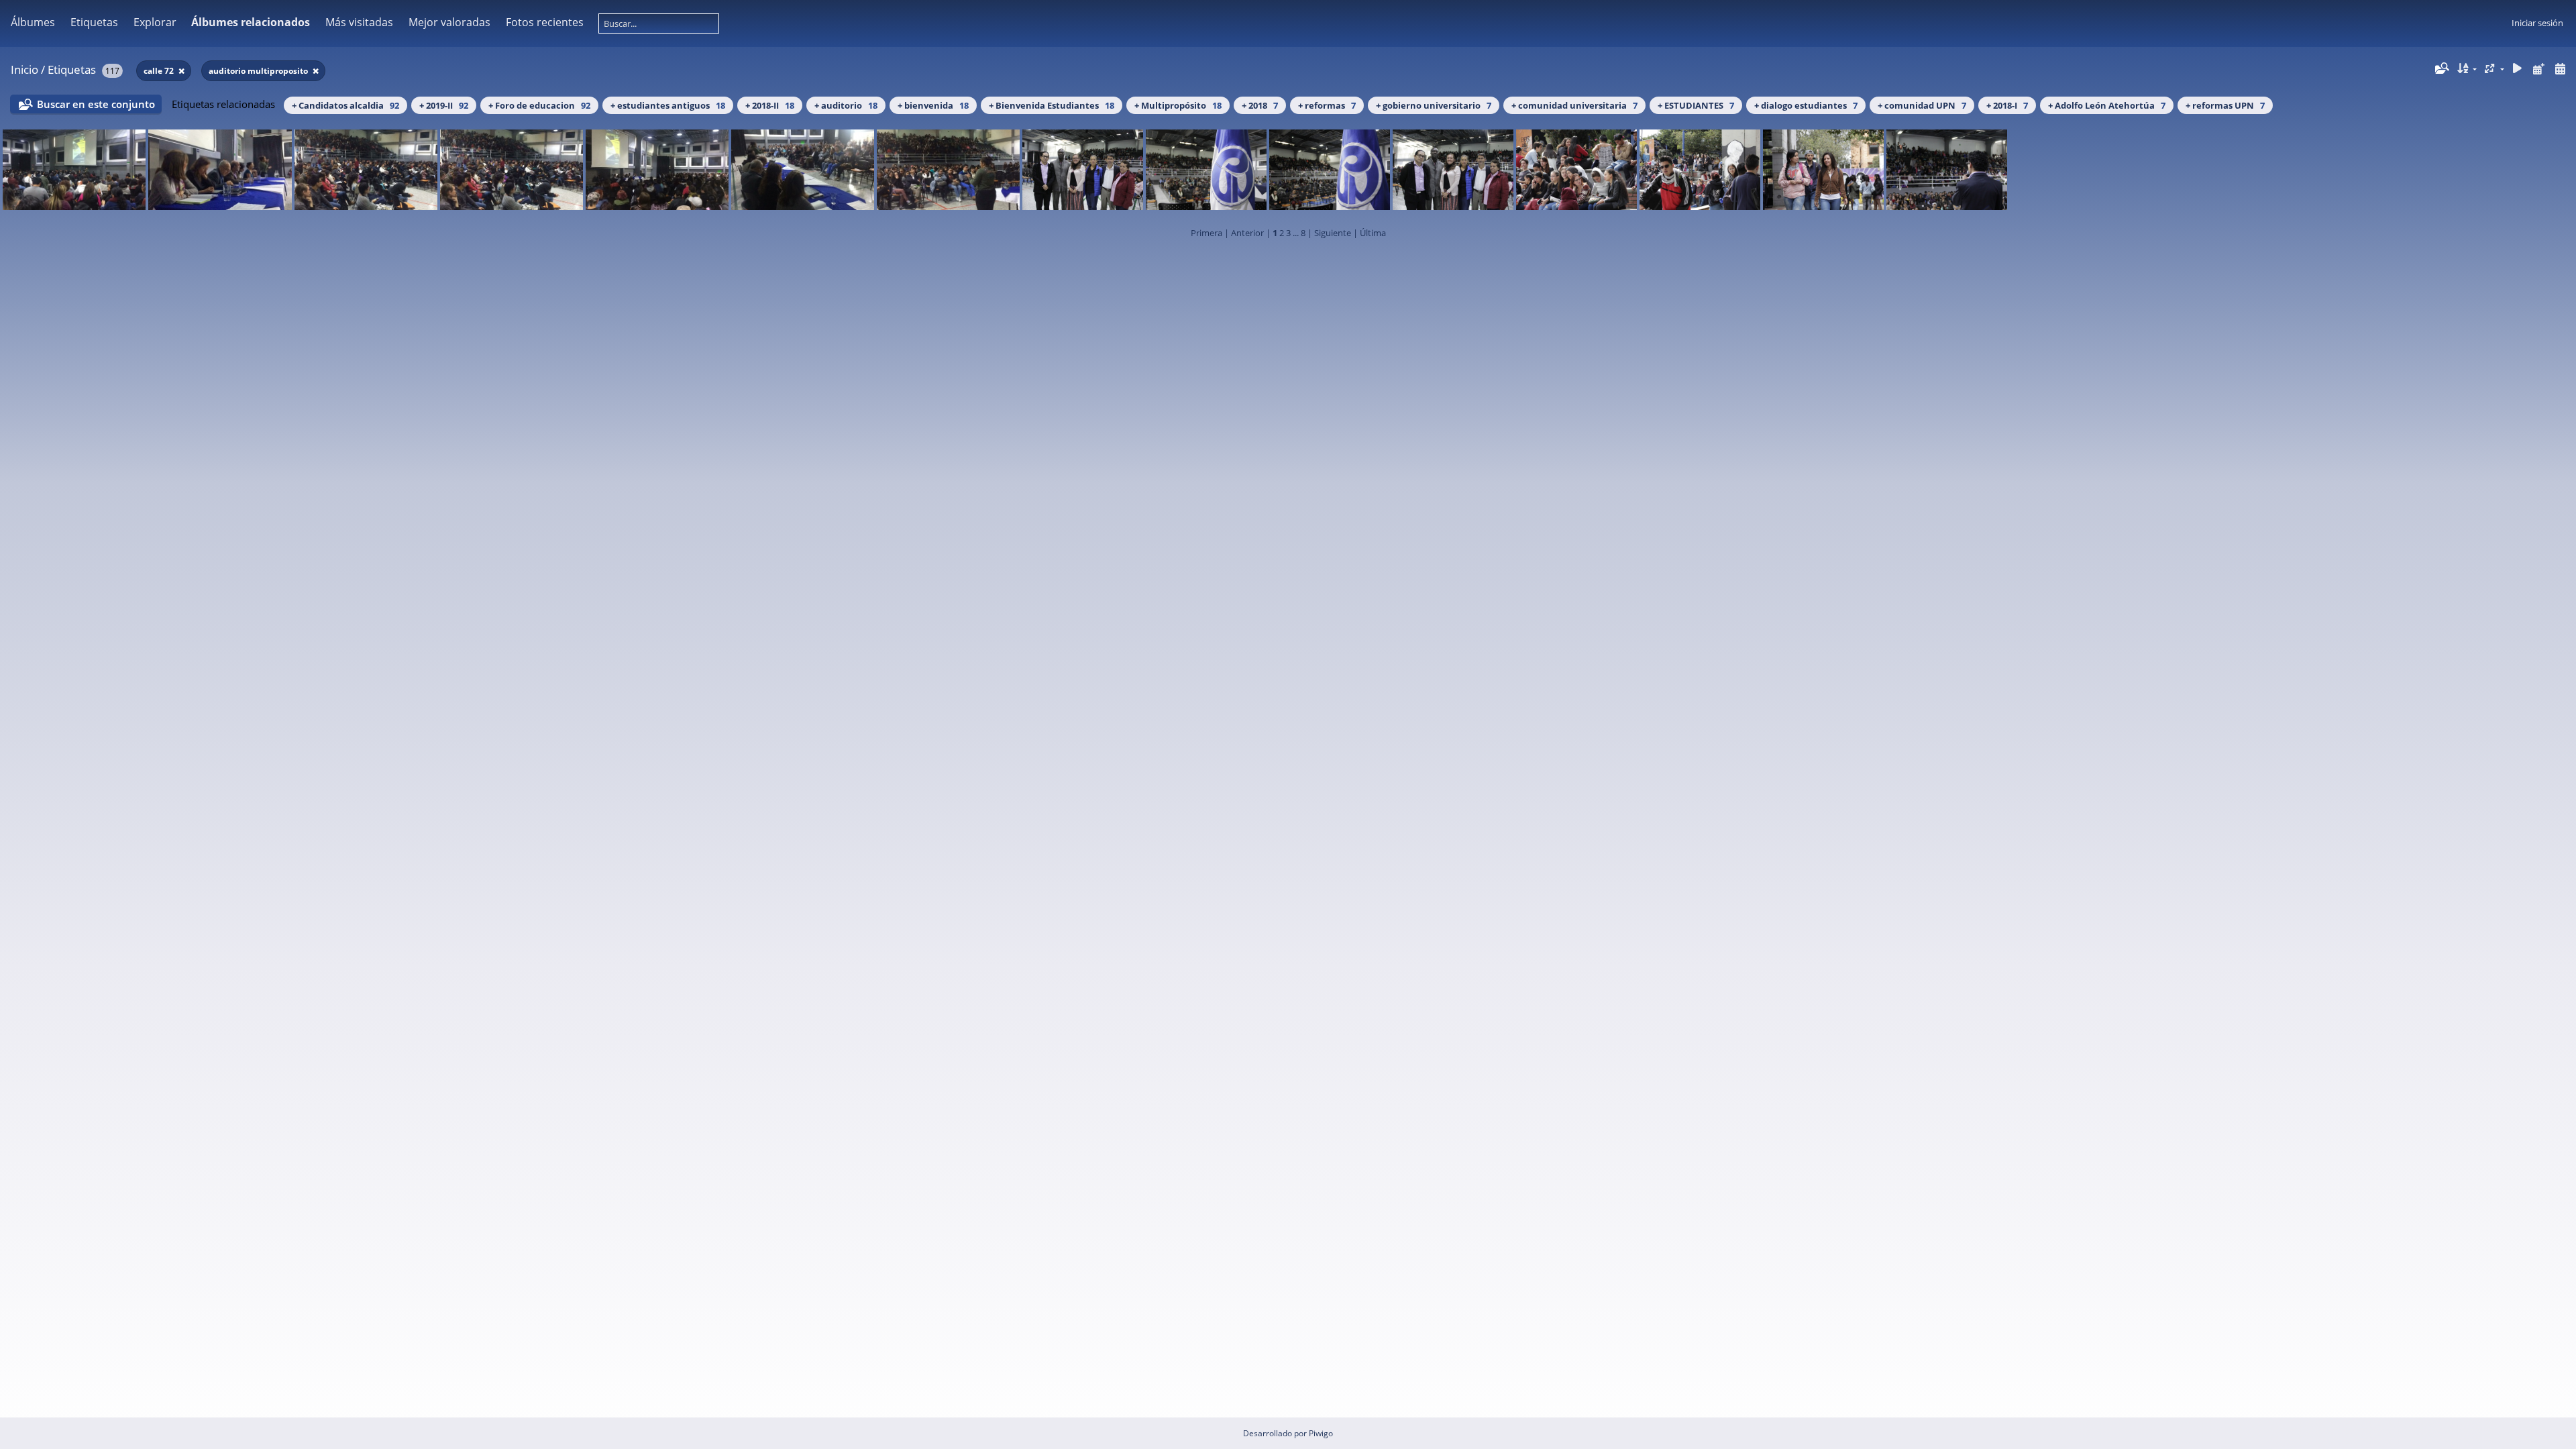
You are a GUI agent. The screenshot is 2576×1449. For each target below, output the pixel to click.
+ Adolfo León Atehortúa (2107, 105)
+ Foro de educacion (539, 105)
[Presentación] (2518, 69)
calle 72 (160, 71)
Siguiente (1333, 233)
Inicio (24, 69)
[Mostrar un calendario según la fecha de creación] (2560, 69)
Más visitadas (359, 22)
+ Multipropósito (1178, 105)
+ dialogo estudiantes (1806, 105)
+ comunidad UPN (1922, 105)
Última (1373, 233)
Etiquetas (72, 69)
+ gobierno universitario (1434, 105)
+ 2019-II (444, 105)
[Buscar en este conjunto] (2441, 68)
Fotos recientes (545, 22)
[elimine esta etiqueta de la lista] (181, 71)
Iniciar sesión (2537, 23)
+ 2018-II (770, 105)
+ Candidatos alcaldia (345, 105)
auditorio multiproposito (259, 71)
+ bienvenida (933, 105)
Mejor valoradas (449, 22)
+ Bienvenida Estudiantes (1052, 105)
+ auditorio (846, 105)
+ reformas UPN (2225, 105)
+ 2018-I (2007, 105)
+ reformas (1327, 105)
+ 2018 (1260, 105)
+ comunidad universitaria (1574, 105)
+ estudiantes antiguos (668, 105)
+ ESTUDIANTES (1696, 105)
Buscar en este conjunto (96, 104)
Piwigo (1321, 1433)
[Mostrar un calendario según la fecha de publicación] (2538, 69)
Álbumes (33, 22)
